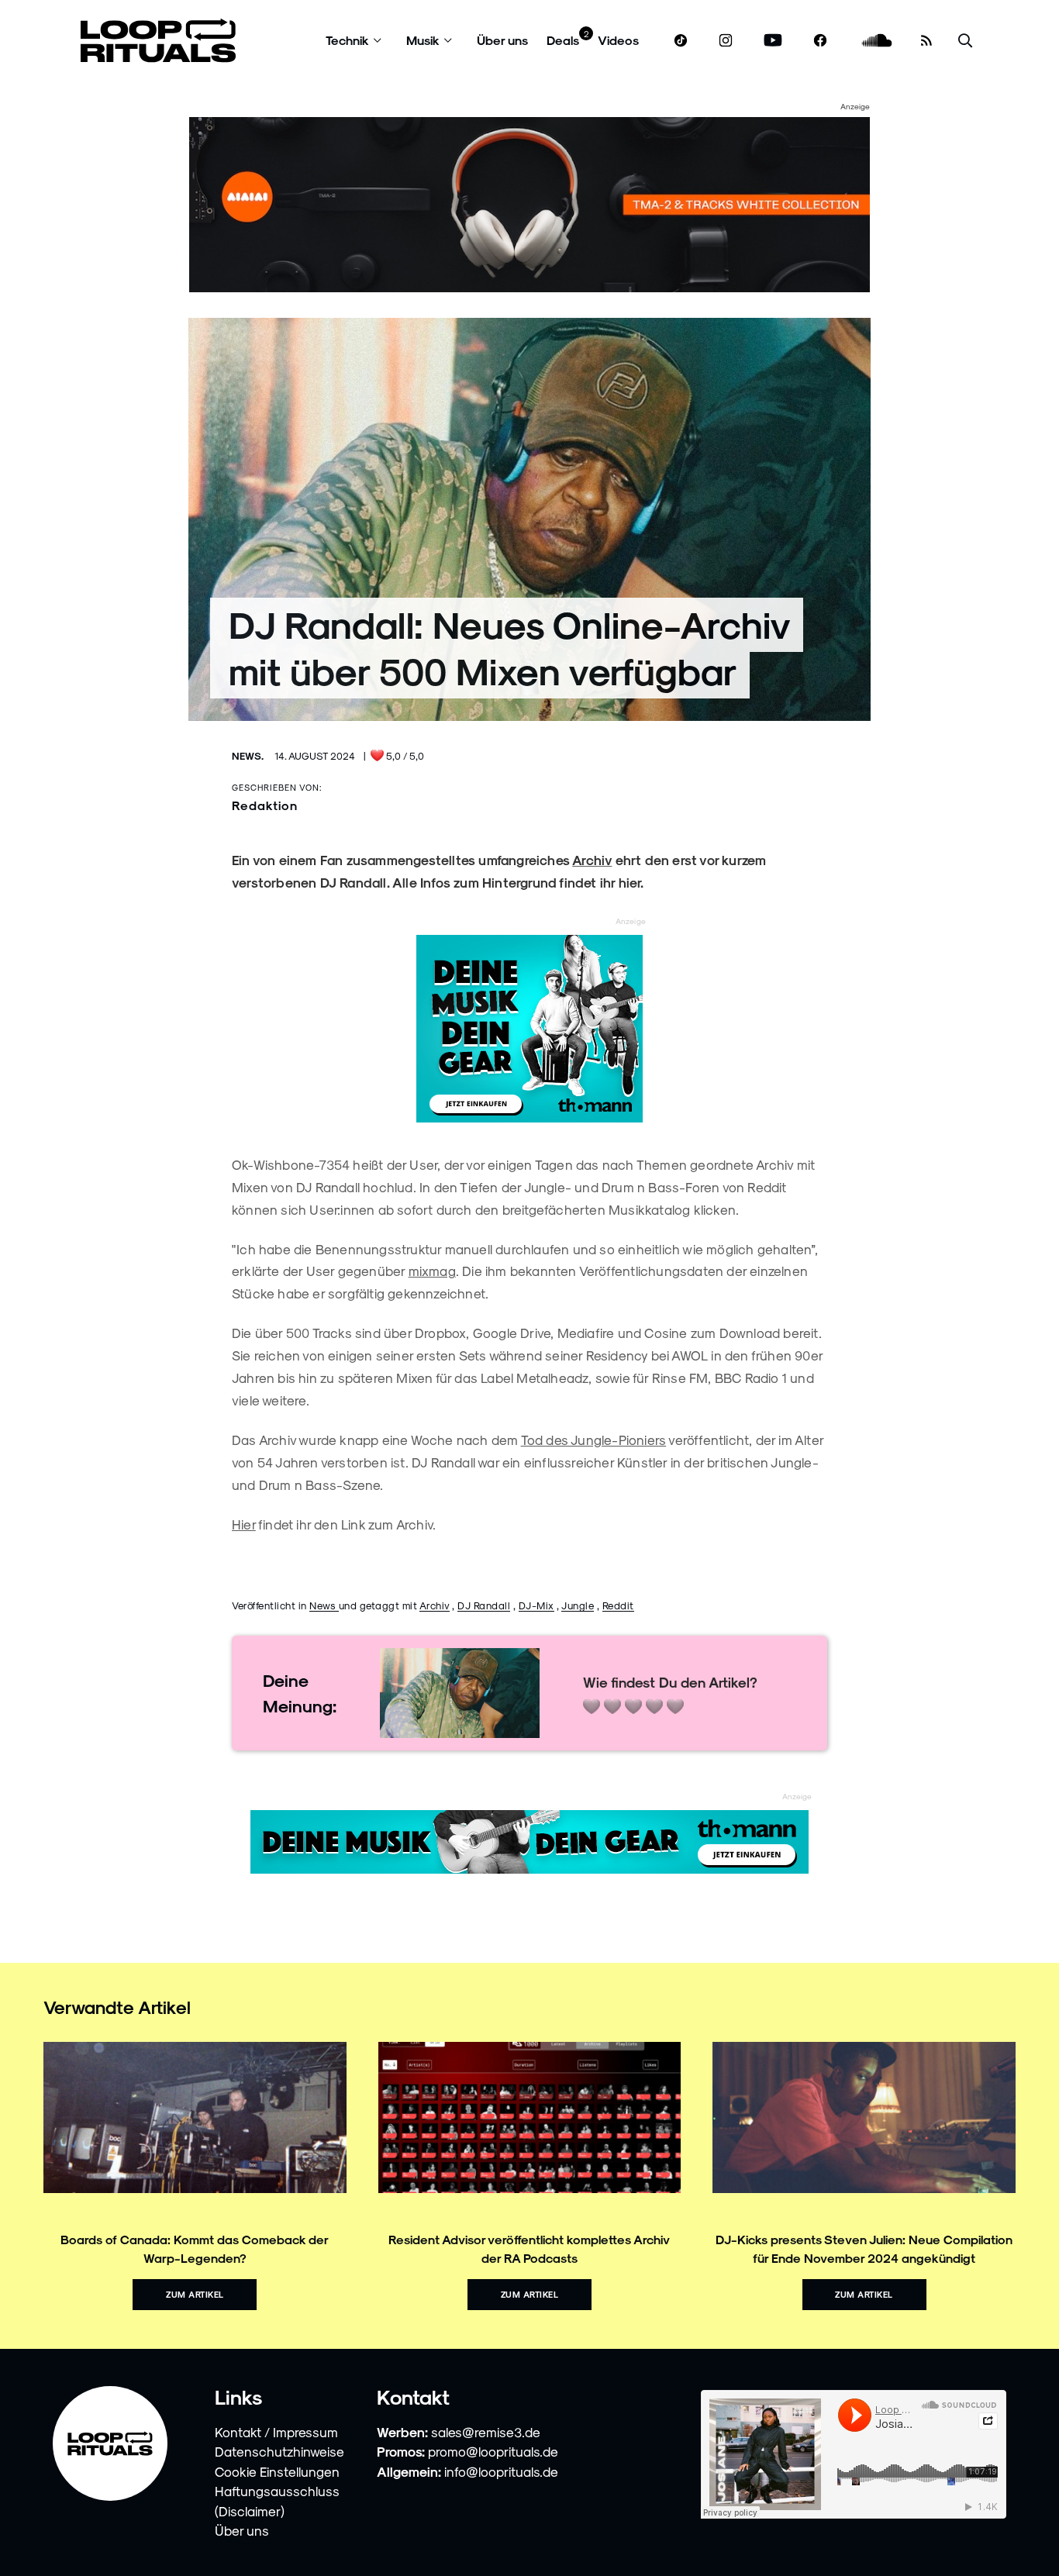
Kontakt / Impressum (276, 2432)
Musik (423, 40)
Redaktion (265, 805)
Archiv (435, 1605)
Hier (244, 1524)
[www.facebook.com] (820, 41)
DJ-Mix (536, 1605)
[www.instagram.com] (726, 41)
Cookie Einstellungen (277, 2471)
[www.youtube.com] (773, 41)
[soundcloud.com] (877, 41)
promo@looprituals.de (493, 2451)
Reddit (618, 1605)
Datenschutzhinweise (279, 2451)
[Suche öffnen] (965, 41)
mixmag (432, 1271)
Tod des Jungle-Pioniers (594, 1440)
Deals (563, 40)
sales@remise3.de (486, 2432)
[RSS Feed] (926, 40)
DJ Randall (484, 1605)
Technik (347, 40)
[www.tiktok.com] (681, 40)
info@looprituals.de (501, 2471)
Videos (618, 40)
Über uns (502, 40)
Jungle (578, 1605)
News (324, 1605)
